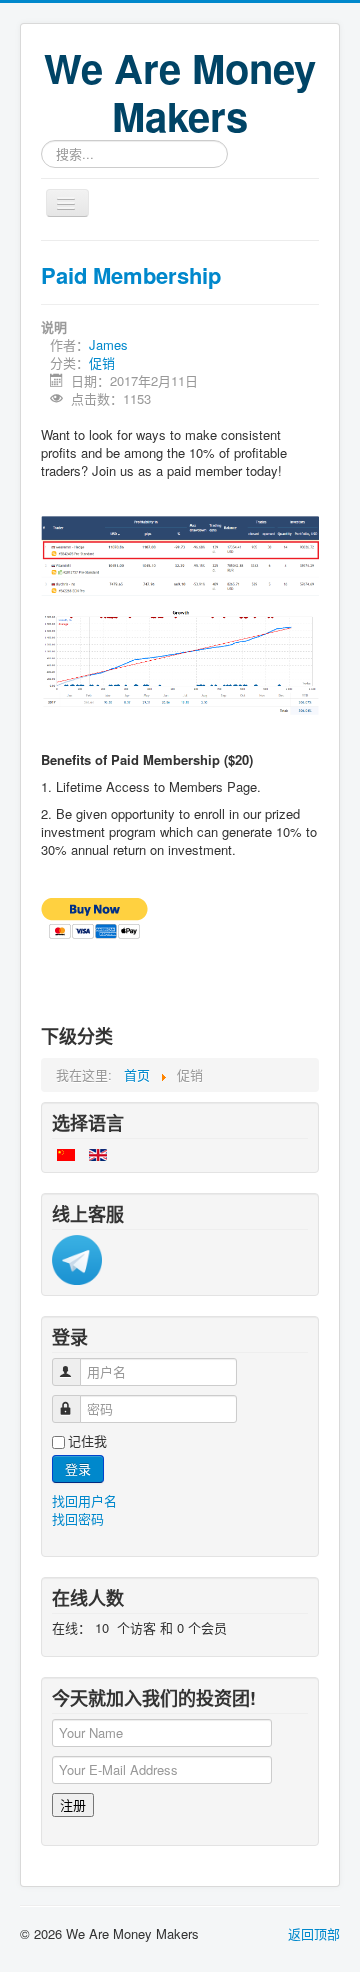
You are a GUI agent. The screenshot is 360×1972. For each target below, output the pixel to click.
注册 (73, 1804)
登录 (78, 1468)
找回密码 (78, 1518)
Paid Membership (131, 275)
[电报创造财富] (77, 1258)
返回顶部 (314, 1933)
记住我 (87, 1441)
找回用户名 (84, 1500)
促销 (102, 362)
